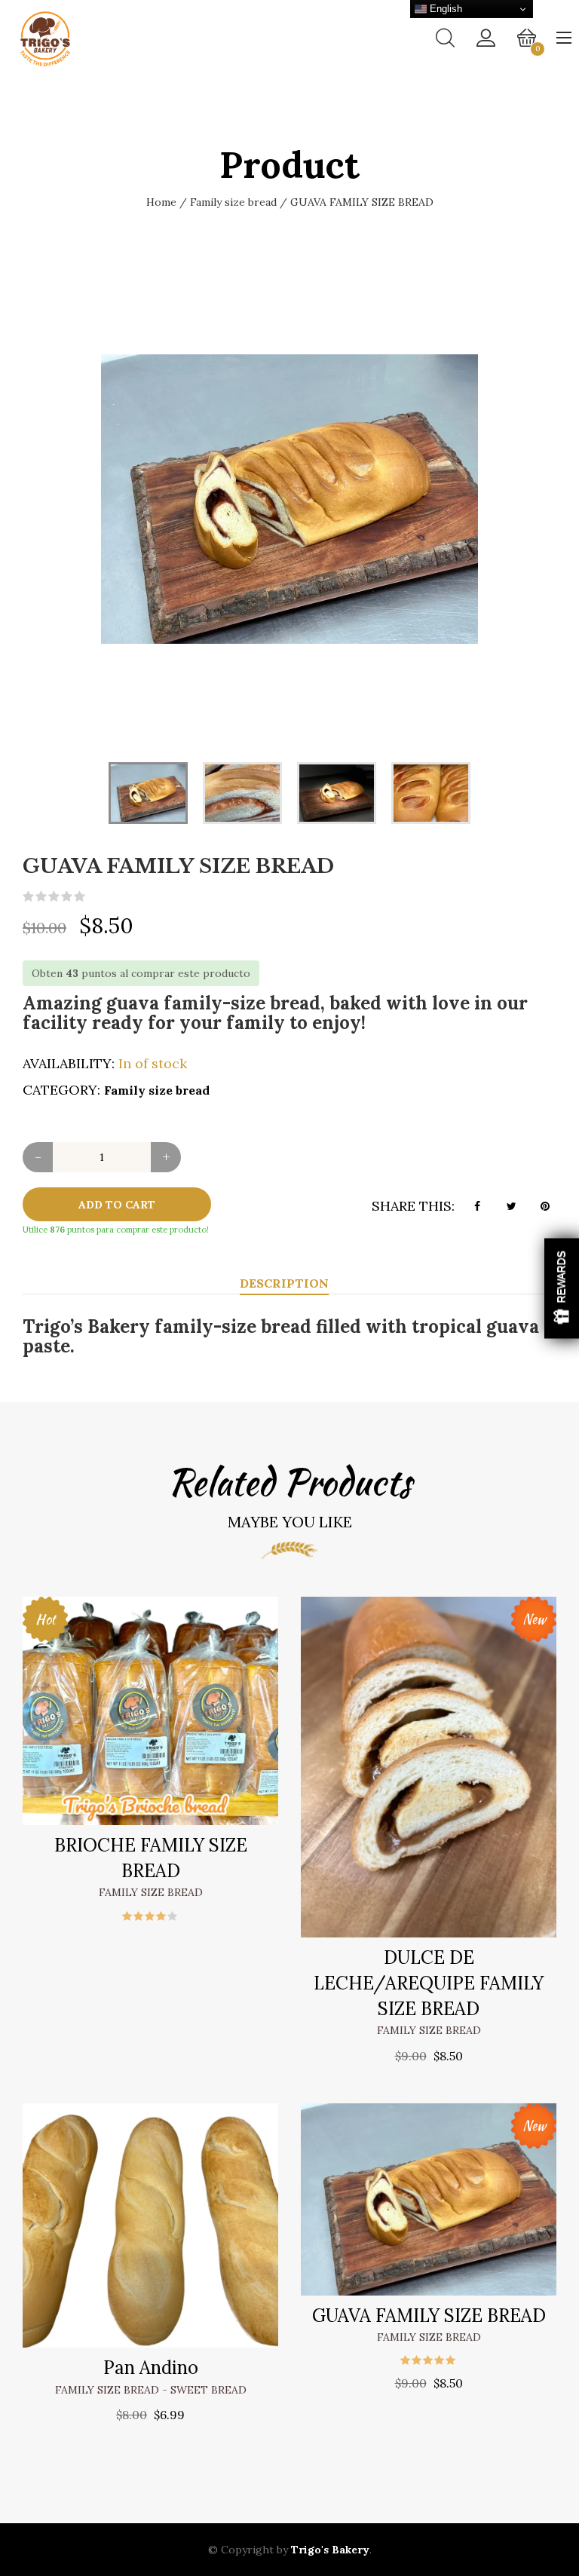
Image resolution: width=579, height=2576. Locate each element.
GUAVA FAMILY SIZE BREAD (429, 2316)
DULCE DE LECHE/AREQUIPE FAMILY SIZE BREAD (429, 1983)
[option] (289, 499)
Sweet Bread (208, 2390)
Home (161, 202)
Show (562, 1288)
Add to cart (117, 1205)
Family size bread (233, 202)
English (444, 9)
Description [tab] (284, 1283)
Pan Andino (151, 2368)
